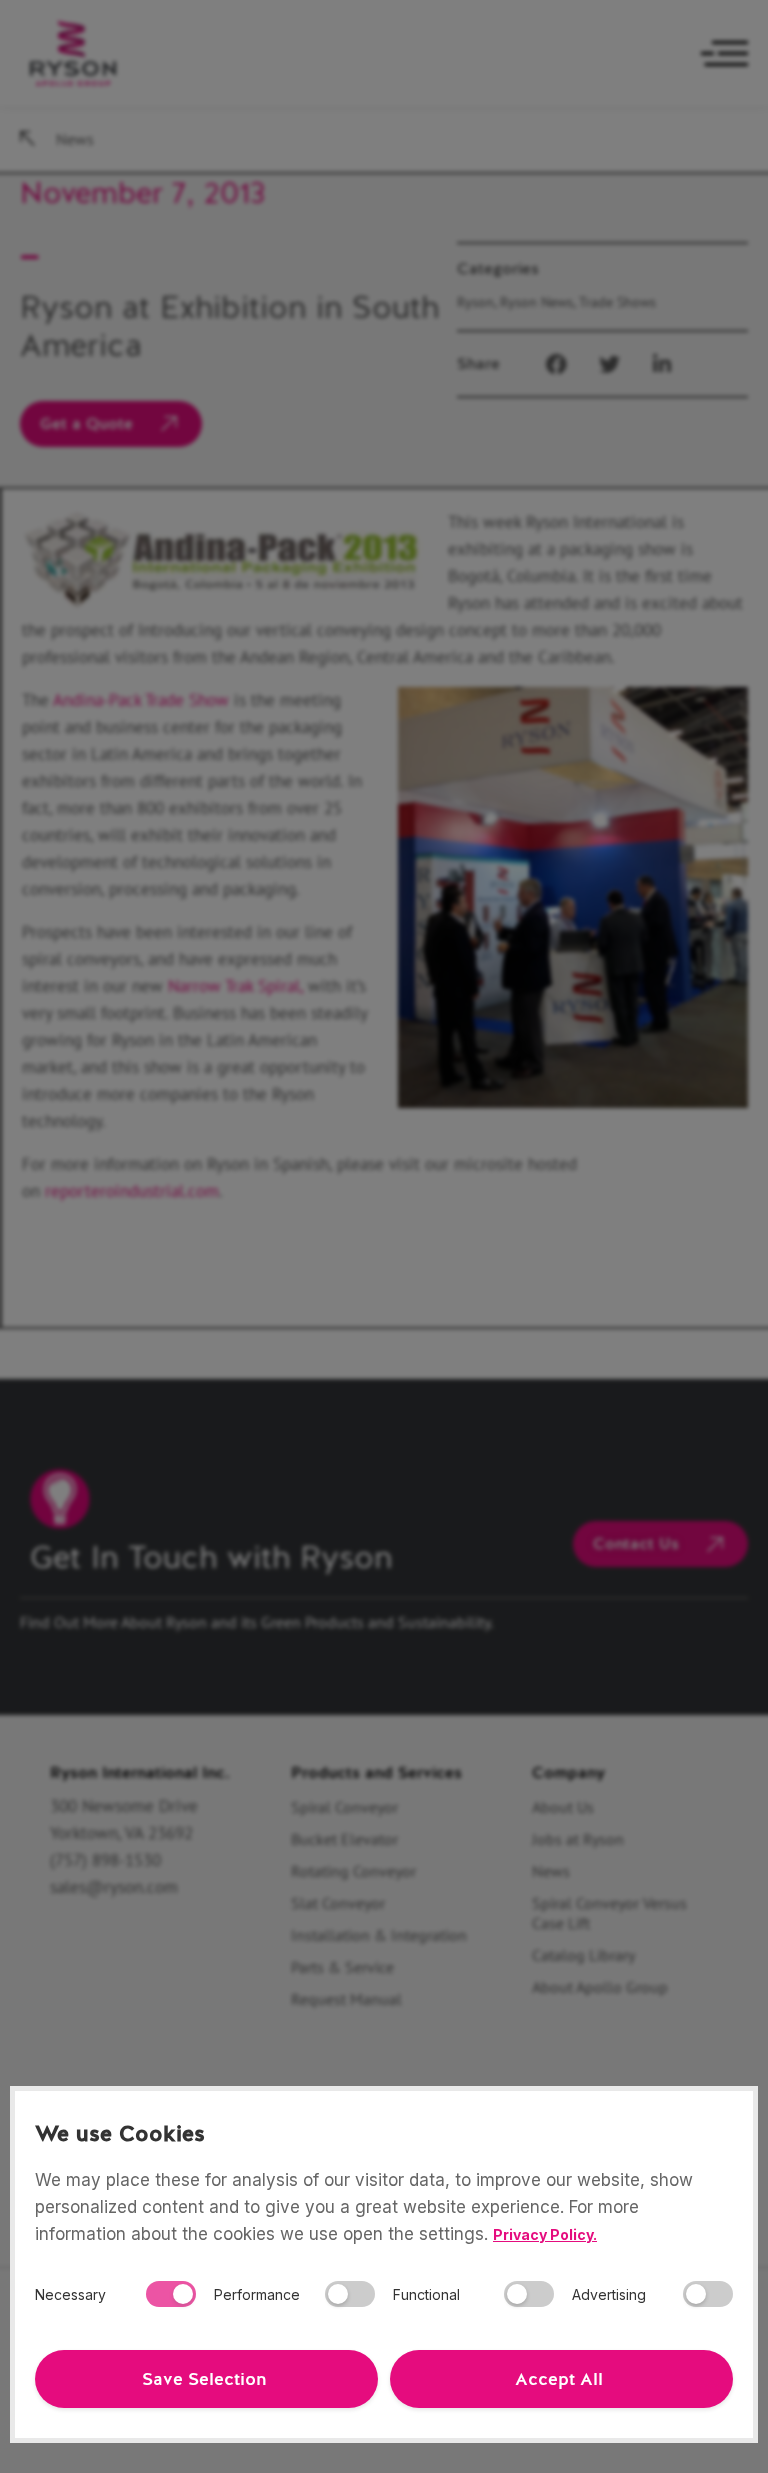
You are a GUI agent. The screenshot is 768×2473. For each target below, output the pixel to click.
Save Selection (204, 2379)
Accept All (559, 2379)
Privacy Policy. (545, 2234)
